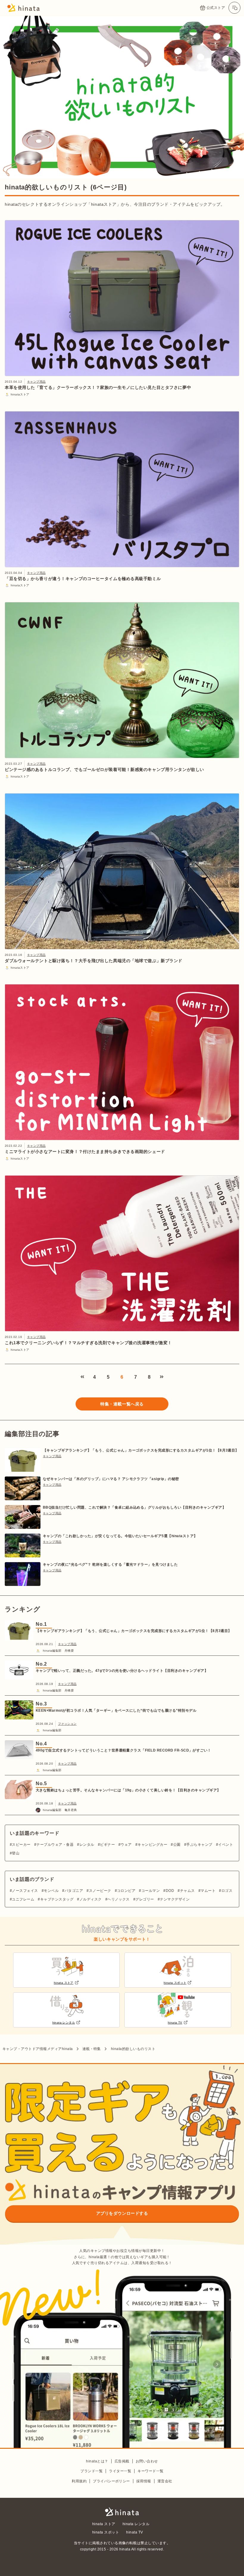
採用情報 (144, 2481)
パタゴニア (74, 1891)
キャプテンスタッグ (57, 1899)
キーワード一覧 (150, 2471)
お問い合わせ (147, 2461)
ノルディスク (90, 1899)
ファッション (67, 1724)
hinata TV (134, 2532)
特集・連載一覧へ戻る (122, 1404)
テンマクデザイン (175, 1899)
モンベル (51, 1891)
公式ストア (216, 8)
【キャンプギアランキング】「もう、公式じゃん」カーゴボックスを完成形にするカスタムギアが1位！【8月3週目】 (141, 1450)
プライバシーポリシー (111, 2481)
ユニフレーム (23, 1899)
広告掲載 (122, 2461)
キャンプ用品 (36, 382)
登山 (16, 1853)
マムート (208, 1891)
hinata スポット (106, 2532)
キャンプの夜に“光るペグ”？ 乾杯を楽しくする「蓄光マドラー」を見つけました (110, 1565)
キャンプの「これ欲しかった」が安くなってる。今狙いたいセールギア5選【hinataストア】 (120, 1536)
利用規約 (79, 2481)
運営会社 (165, 2481)
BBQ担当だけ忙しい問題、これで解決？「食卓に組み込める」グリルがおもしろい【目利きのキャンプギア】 (134, 1507)
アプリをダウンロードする (122, 2213)
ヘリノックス (119, 1899)
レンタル (87, 1845)
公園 (177, 1845)
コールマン (151, 1891)
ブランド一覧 (91, 2471)
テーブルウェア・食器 (55, 1845)
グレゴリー (145, 1899)
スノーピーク (100, 1891)
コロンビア (126, 1891)
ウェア (126, 1845)
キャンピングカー (152, 1845)
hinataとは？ (97, 2461)
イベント (226, 1845)
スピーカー (21, 1845)
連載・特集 (92, 2049)
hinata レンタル (136, 2524)
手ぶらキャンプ (199, 1845)
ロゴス (227, 1891)
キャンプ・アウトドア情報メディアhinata (38, 2049)
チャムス (187, 1891)
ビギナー (107, 1845)
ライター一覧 (120, 2471)
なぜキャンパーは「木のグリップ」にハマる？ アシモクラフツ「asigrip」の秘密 (111, 1479)
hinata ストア (104, 2524)
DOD (170, 1891)
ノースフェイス (25, 1891)
